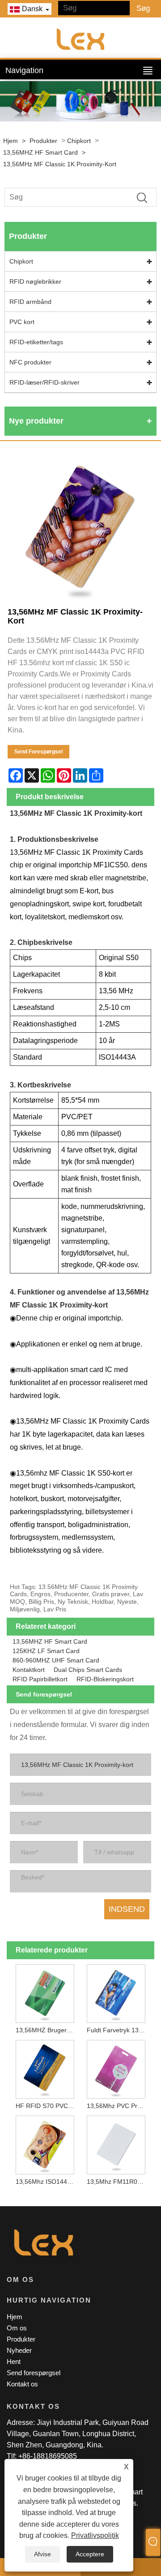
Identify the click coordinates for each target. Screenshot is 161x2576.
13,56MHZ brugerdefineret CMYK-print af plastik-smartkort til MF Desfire (47, 2030)
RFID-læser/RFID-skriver (44, 382)
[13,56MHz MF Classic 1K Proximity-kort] (80, 528)
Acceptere (90, 2554)
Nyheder (19, 2350)
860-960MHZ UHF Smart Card (56, 1660)
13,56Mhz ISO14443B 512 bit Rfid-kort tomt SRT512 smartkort (47, 2182)
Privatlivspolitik (95, 2535)
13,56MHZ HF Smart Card (40, 152)
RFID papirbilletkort (40, 1679)
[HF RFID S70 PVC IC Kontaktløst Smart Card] (45, 2068)
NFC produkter (30, 362)
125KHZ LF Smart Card (46, 1651)
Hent (14, 2362)
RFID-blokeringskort (105, 1679)
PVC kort (22, 322)
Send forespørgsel (38, 752)
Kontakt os (22, 2384)
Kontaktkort (29, 1670)
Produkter (43, 141)
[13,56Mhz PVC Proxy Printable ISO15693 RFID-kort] (116, 2068)
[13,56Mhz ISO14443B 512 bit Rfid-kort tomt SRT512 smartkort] (45, 2143)
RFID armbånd (30, 302)
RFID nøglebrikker (35, 281)
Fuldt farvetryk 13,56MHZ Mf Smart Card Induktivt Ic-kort (118, 2030)
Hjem (11, 141)
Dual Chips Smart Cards (88, 1670)
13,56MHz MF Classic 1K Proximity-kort (60, 164)
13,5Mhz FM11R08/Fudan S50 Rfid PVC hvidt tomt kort (118, 2182)
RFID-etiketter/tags (36, 342)
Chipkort (79, 141)
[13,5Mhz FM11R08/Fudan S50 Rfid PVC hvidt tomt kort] (116, 2143)
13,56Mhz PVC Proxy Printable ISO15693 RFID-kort (118, 2106)
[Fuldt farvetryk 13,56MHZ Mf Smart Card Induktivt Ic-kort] (116, 1992)
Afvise (42, 2554)
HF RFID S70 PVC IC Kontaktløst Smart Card (47, 2106)
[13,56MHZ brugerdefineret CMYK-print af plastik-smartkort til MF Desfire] (45, 1992)
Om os (17, 2328)
